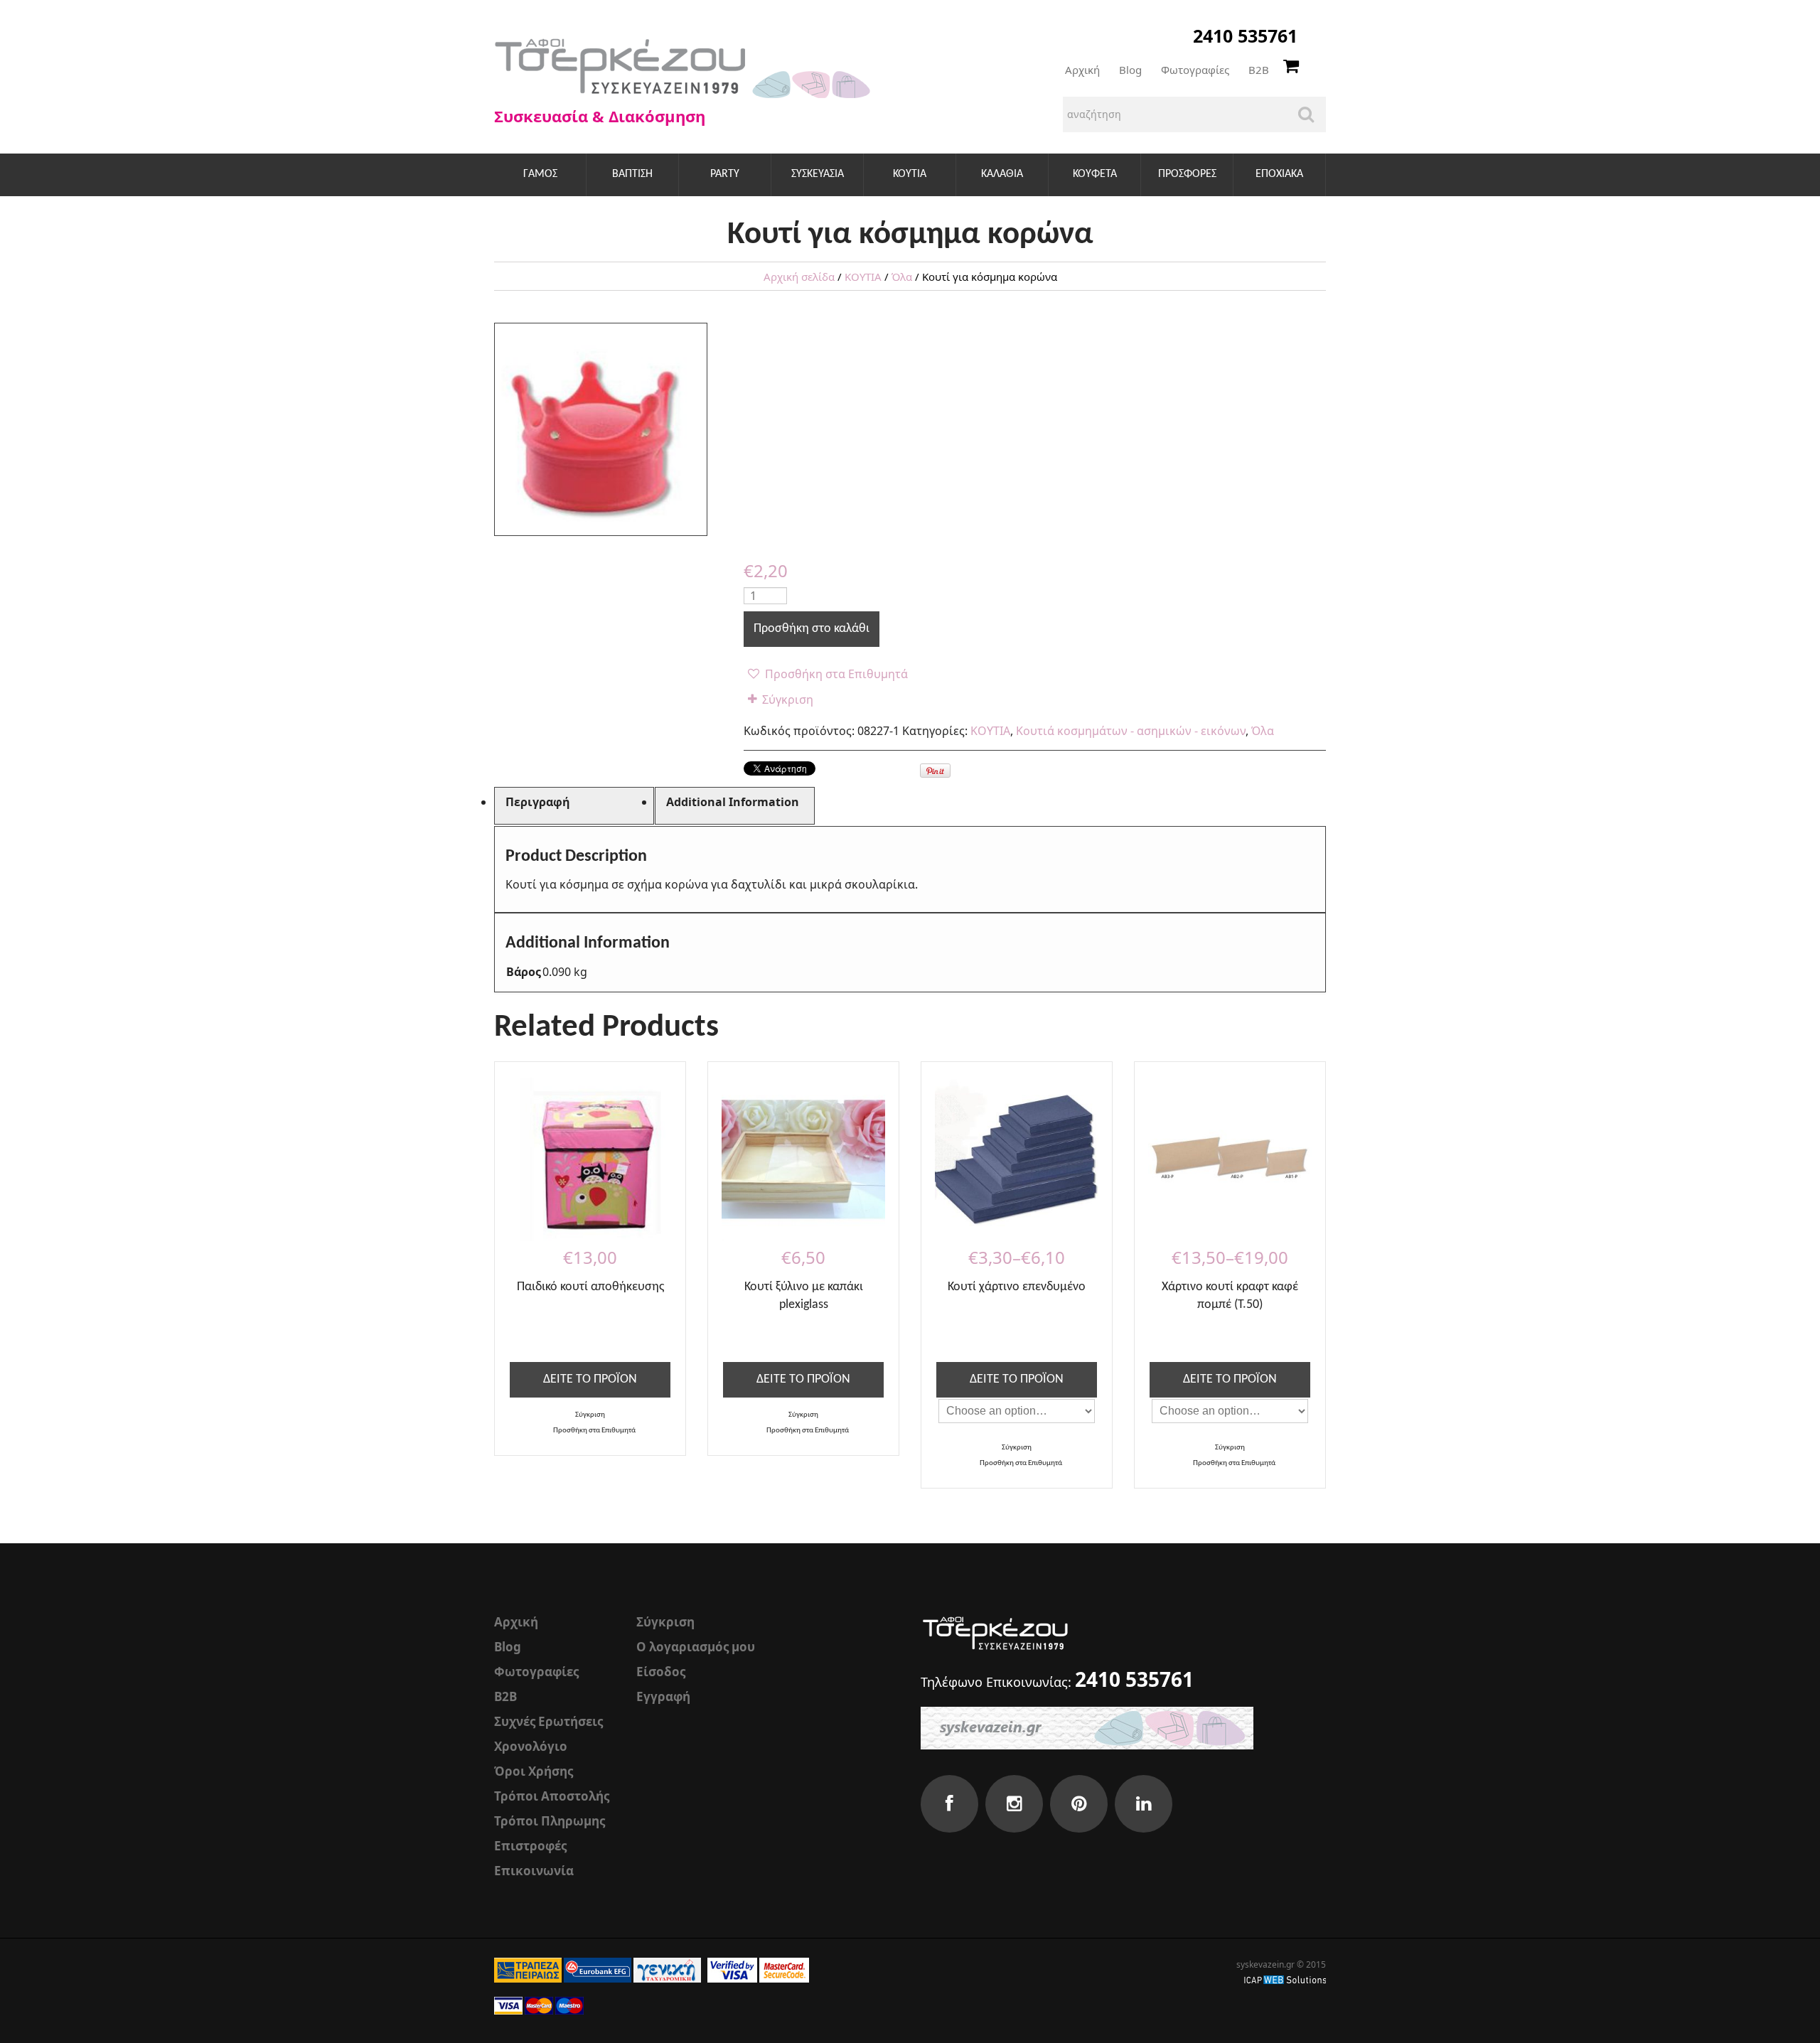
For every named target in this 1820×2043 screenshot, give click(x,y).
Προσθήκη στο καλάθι (812, 629)
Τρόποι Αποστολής (552, 1796)
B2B (1259, 70)
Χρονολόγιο (531, 1746)
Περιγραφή (538, 802)
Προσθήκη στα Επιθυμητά (835, 674)
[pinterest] (1079, 1804)
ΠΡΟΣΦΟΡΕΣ (1187, 174)
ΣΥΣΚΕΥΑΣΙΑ (818, 174)
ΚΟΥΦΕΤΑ (1095, 174)
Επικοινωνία (534, 1871)
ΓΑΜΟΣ (540, 174)
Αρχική (1082, 70)
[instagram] (1014, 1804)
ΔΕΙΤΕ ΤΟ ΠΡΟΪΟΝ (590, 1379)
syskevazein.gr (1265, 1964)
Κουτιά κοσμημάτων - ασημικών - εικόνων (1131, 731)
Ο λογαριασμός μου (696, 1647)
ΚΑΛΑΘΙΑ (1002, 174)
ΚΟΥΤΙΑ (910, 174)
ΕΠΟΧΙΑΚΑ (1279, 174)
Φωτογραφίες (1195, 70)
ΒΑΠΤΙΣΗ (632, 174)
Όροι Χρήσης (534, 1771)
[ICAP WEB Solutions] (1285, 1979)
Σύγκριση (788, 699)
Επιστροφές (530, 1846)
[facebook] (949, 1804)
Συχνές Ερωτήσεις (548, 1721)
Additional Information (733, 802)
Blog (1130, 70)
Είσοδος (661, 1672)
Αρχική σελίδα (799, 277)
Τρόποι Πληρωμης (550, 1821)
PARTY (725, 174)
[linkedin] (1144, 1804)
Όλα (902, 277)
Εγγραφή (663, 1696)
